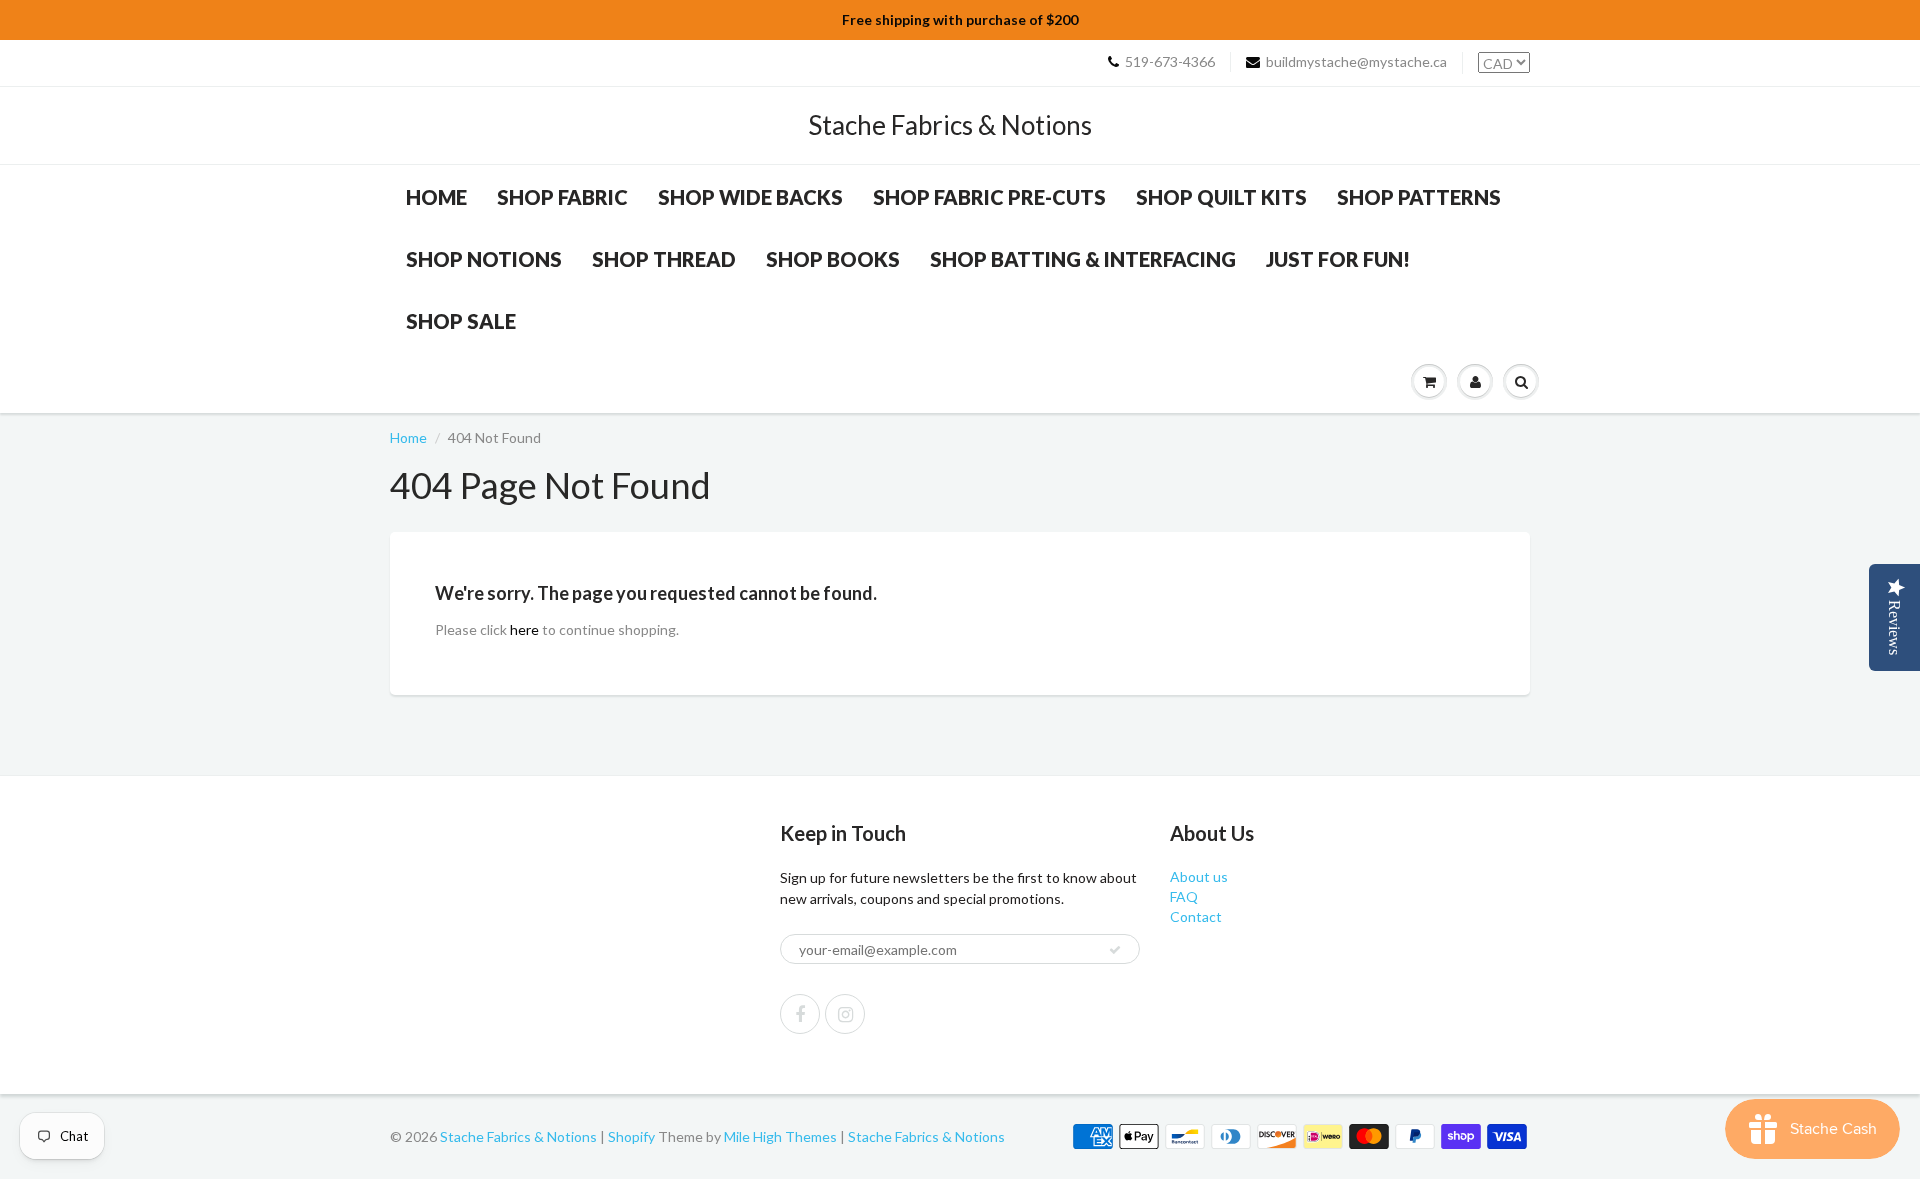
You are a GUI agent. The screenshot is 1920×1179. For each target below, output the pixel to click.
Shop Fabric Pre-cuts (989, 197)
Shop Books (833, 259)
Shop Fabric (562, 197)
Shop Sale (461, 321)
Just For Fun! (1338, 259)
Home (436, 197)
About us (1199, 876)
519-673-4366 (1170, 61)
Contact (1196, 916)
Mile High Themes (780, 1136)
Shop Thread (664, 259)
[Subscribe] (1115, 950)
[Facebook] (800, 1014)
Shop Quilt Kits (1221, 197)
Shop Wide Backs (750, 197)
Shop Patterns (1419, 197)
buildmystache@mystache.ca (1356, 61)
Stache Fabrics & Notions (950, 125)
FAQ (1184, 896)
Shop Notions (484, 259)
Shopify (631, 1136)
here (524, 629)
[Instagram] (845, 1014)
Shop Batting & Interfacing (1083, 259)
